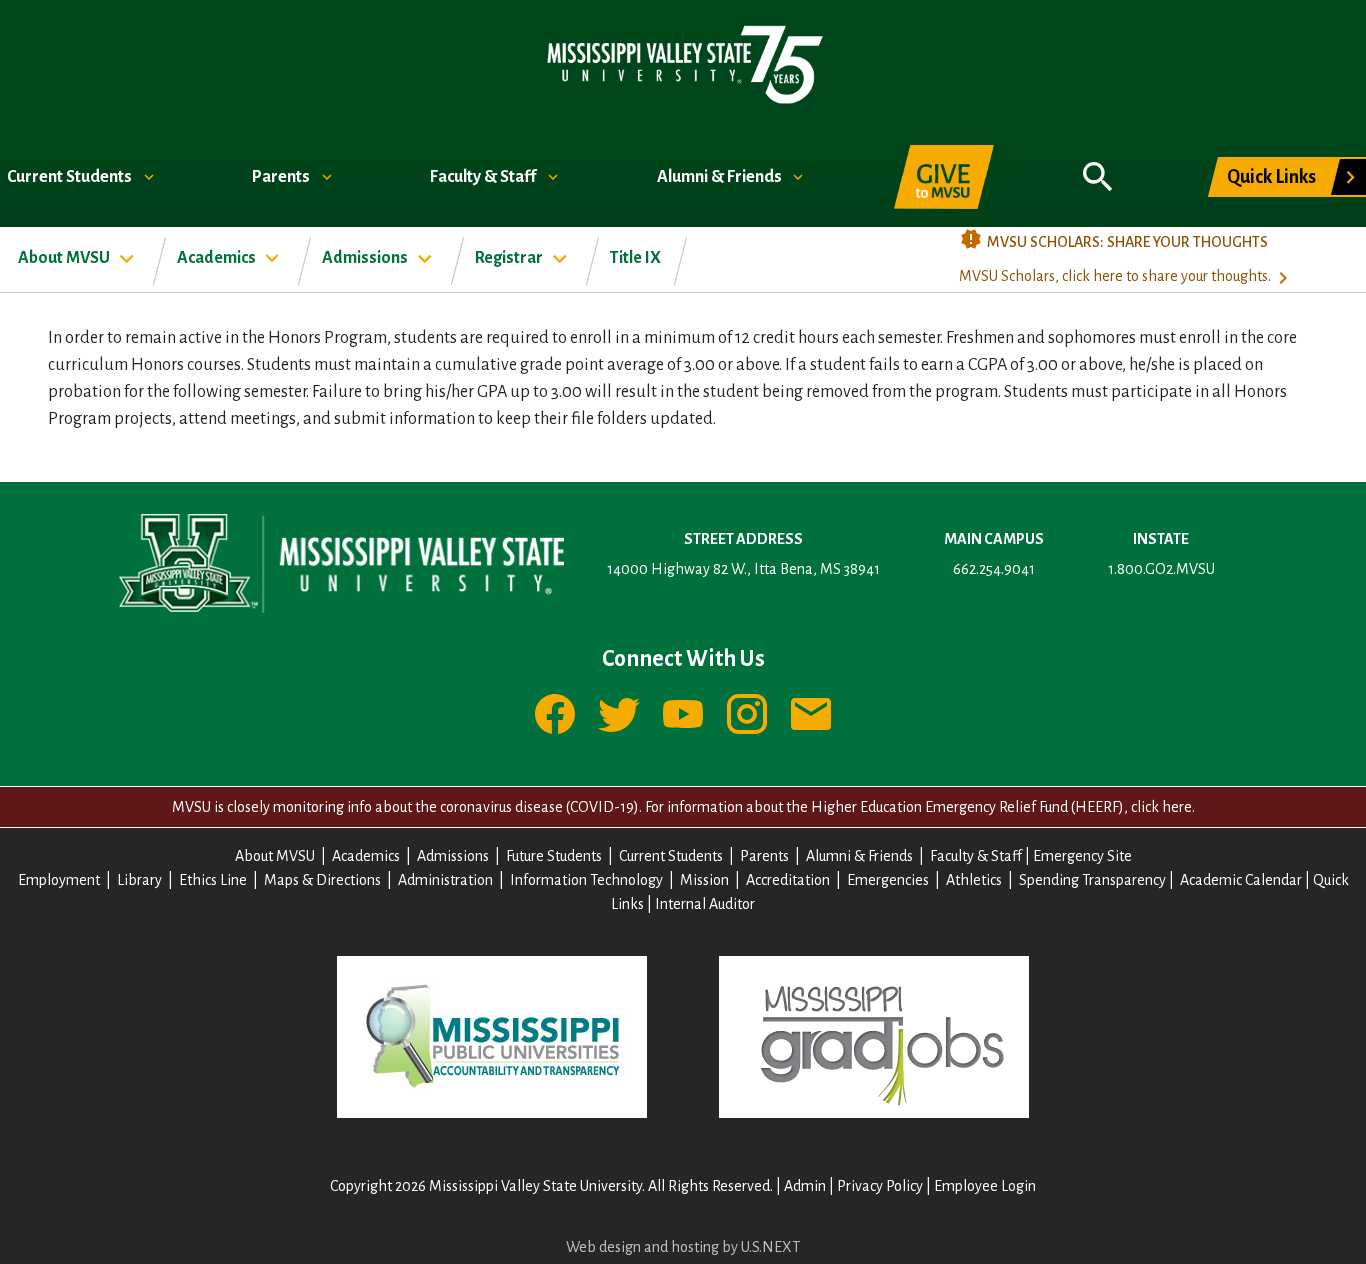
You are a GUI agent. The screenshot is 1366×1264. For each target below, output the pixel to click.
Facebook (555, 714)
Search (1098, 166)
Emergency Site (1082, 856)
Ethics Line (213, 880)
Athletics (974, 880)
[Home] (683, 63)
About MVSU (65, 258)
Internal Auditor (705, 904)
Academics (218, 258)
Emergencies (888, 880)
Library (139, 880)
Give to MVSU (944, 177)
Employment (59, 880)
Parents (282, 177)
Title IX (635, 258)
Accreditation (788, 880)
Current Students (71, 177)
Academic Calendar (1241, 880)
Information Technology (586, 880)
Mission (704, 880)
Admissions (366, 258)
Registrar (510, 258)
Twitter (619, 714)
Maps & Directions (322, 880)
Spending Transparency (1092, 880)
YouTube (683, 714)
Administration (445, 880)
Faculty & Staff (484, 177)
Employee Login (985, 1186)
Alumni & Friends (721, 177)
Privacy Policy (880, 1186)
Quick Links (1271, 177)
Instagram (747, 714)
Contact (811, 714)
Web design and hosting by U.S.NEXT (683, 1247)
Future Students (554, 856)
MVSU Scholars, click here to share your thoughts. (1115, 276)
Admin (805, 1186)
